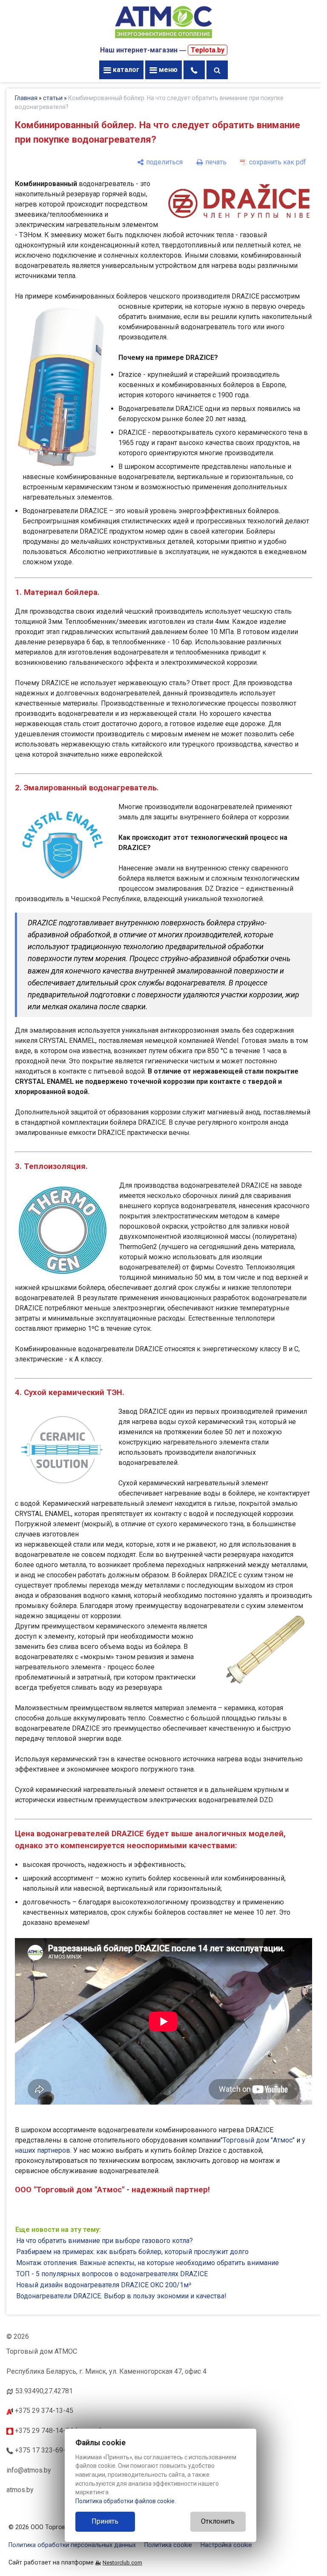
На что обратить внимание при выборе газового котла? (105, 2241)
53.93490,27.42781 (44, 2391)
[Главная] (163, 39)
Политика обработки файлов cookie (125, 2501)
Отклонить (218, 2521)
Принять (105, 2521)
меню (167, 70)
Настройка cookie (226, 2545)
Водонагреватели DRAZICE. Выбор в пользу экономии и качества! (121, 2296)
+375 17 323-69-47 (43, 2450)
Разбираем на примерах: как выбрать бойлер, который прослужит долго (132, 2252)
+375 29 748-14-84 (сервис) (57, 2431)
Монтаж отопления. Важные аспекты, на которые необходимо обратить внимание (148, 2263)
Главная (26, 98)
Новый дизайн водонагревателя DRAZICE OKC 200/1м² (104, 2285)
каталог (125, 70)
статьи (53, 98)
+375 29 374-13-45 (43, 2411)
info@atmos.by (29, 2470)
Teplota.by (208, 50)
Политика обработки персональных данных (72, 2545)
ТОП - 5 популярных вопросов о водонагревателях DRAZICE (112, 2274)
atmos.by (20, 2490)
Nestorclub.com (122, 2563)
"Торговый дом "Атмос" (258, 2140)
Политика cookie (168, 2545)
